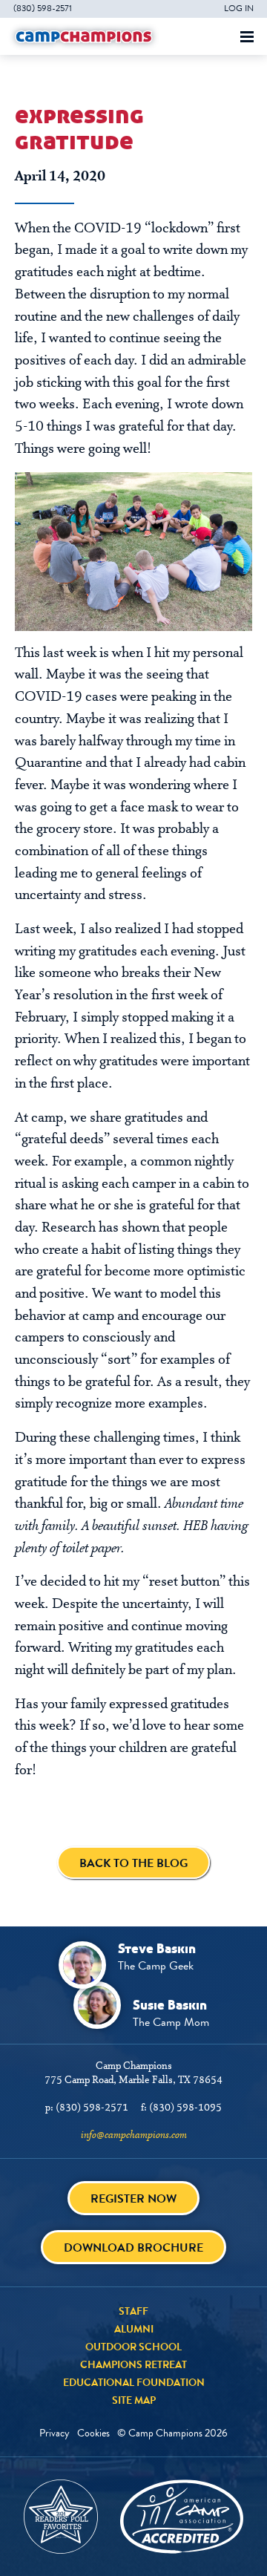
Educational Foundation (134, 2382)
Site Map (134, 2400)
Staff (133, 2311)
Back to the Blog (133, 1863)
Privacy (55, 2433)
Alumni (134, 2329)
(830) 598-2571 (43, 8)
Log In (239, 8)
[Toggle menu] (247, 37)
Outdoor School (133, 2347)
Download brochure (133, 2248)
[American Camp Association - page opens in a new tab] (182, 2517)
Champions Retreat (133, 2364)
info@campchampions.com (134, 2135)
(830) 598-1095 (185, 2108)
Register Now (133, 2199)
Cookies (93, 2433)
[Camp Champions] (84, 36)
